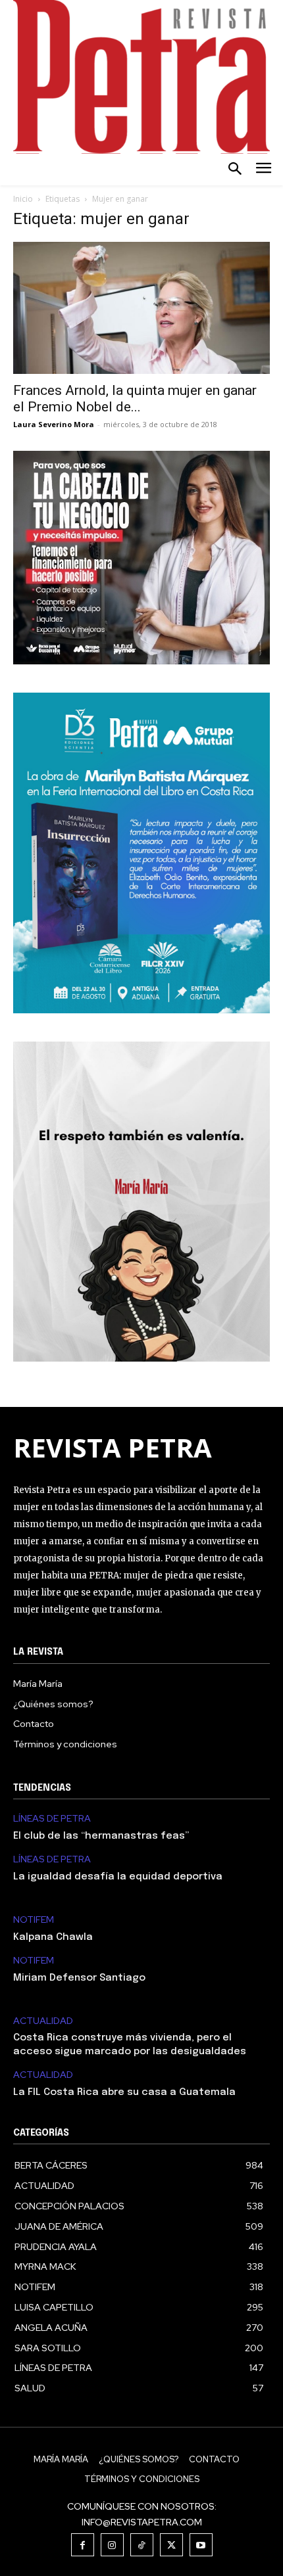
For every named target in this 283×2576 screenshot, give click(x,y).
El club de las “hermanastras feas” (101, 1836)
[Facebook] (83, 2545)
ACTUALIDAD (43, 2021)
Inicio (23, 199)
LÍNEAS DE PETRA (52, 1819)
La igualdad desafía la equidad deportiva (118, 1877)
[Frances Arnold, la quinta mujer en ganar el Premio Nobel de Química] (141, 308)
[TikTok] (142, 2545)
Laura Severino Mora (54, 424)
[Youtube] (201, 2545)
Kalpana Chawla (53, 1937)
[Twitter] (171, 2545)
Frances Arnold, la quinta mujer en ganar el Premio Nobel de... (135, 399)
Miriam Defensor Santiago (79, 1978)
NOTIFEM (34, 1920)
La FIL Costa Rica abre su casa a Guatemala (124, 2092)
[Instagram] (112, 2545)
